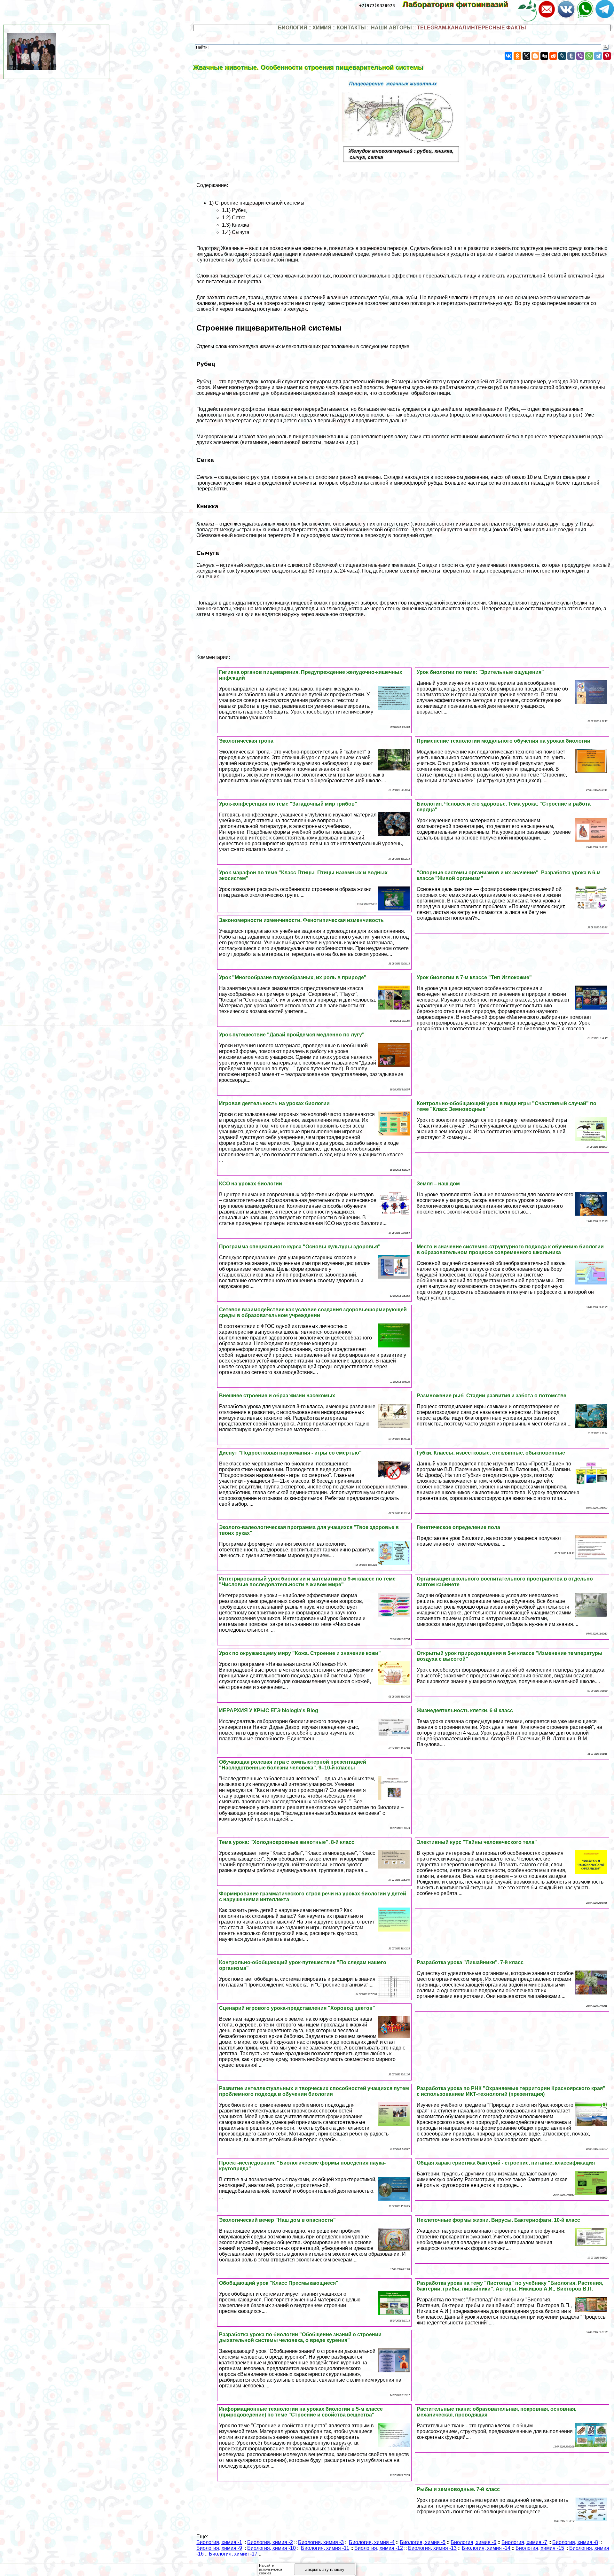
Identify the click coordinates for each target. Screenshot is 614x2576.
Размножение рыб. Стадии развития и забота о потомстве (492, 1396)
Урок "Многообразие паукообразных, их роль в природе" (293, 977)
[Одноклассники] (517, 56)
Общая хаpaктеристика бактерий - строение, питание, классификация (506, 2163)
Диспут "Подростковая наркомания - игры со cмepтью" (290, 1453)
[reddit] (553, 56)
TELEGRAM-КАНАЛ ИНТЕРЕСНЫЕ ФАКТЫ (472, 28)
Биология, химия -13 (432, 2548)
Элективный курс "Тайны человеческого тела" (477, 1842)
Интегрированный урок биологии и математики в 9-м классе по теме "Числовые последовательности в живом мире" (307, 1582)
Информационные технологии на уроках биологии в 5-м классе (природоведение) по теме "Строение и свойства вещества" (301, 2412)
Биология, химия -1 (219, 2542)
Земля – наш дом (438, 1184)
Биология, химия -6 (473, 2542)
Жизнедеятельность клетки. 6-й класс (465, 1710)
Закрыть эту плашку (325, 2569)
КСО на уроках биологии (251, 1184)
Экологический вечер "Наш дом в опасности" (277, 2220)
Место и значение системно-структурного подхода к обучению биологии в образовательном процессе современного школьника (510, 1249)
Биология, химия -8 (575, 2542)
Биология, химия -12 (379, 2548)
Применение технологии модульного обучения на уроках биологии (504, 741)
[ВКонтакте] (508, 56)
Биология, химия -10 (272, 2548)
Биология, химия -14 (486, 2548)
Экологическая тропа (246, 741)
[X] (526, 56)
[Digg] (544, 56)
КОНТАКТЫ (351, 28)
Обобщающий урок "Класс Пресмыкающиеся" (279, 2283)
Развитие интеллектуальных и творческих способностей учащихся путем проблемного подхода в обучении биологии (314, 2091)
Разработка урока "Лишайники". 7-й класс (470, 1962)
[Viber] (580, 56)
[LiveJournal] (562, 56)
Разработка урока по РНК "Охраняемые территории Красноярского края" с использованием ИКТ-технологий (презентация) (511, 2091)
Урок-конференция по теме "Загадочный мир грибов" (288, 804)
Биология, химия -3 (321, 2542)
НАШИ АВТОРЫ (391, 28)
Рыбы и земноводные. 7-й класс (458, 2489)
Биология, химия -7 (524, 2542)
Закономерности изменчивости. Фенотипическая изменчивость (301, 920)
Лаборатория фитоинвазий (460, 4)
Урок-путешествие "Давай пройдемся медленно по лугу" (292, 1035)
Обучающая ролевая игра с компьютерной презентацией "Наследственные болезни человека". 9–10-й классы (293, 1765)
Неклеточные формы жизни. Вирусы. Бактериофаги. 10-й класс (498, 2220)
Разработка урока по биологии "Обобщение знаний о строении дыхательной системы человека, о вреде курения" (300, 2337)
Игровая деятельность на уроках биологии (274, 1103)
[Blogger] (535, 56)
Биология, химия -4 (372, 2542)
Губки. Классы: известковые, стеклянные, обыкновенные (491, 1453)
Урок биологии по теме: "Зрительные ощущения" (480, 672)
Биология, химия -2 (270, 2542)
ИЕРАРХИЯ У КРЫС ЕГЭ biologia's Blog (269, 1710)
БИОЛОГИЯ (293, 28)
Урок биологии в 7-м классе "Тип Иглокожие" (474, 977)
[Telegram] (598, 56)
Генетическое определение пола (458, 1527)
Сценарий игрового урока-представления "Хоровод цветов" (297, 2008)
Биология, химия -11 (325, 2548)
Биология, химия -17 (233, 2554)
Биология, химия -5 (423, 2542)
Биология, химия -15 (540, 2548)
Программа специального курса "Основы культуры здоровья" (300, 1247)
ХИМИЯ (322, 28)
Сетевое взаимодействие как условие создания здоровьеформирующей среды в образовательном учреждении (313, 1312)
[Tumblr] (571, 56)
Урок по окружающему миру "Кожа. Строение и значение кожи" (300, 1653)
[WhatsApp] (589, 56)
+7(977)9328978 (377, 6)
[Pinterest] (607, 56)
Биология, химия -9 (219, 2548)
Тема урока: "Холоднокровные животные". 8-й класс (287, 1842)
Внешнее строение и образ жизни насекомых (277, 1396)
